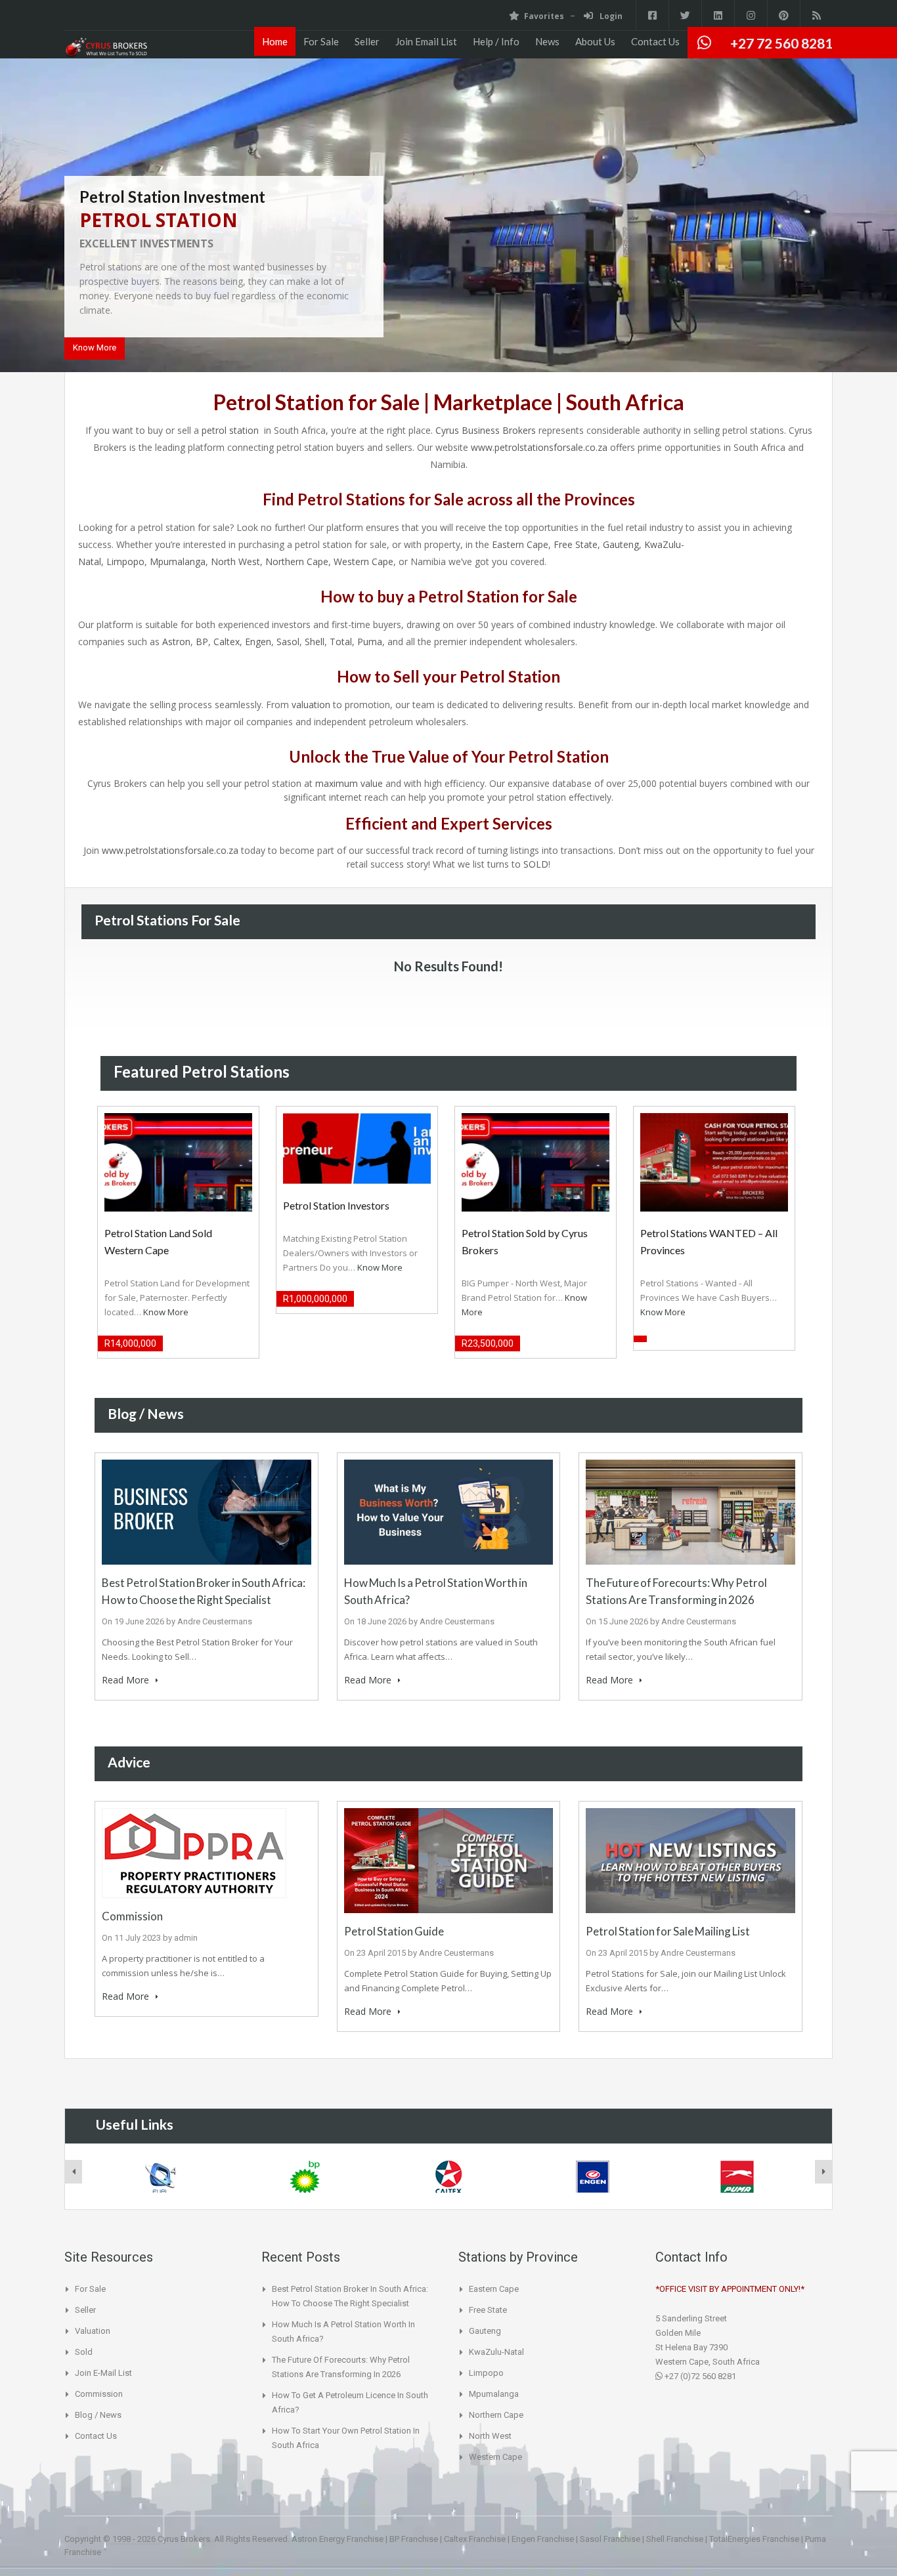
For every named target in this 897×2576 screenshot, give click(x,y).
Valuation (93, 2331)
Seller (367, 41)
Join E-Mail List (103, 2373)
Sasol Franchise (610, 2539)
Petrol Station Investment (172, 197)
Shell (315, 642)
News (547, 41)
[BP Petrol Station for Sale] (305, 2177)
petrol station (231, 430)
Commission (132, 1916)
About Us (595, 41)
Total (341, 642)
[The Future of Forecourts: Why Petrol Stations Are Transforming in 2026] (690, 1511)
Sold (84, 2352)
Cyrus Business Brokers (486, 430)
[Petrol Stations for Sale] (106, 48)
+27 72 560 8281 (781, 43)
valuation (311, 705)
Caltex (227, 642)
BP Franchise (414, 2539)
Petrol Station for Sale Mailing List (668, 1931)
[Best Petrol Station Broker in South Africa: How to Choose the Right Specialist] (207, 1511)
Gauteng (621, 544)
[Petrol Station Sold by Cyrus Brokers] (536, 1161)
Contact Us (655, 41)
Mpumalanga (178, 561)
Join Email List (426, 41)
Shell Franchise (675, 2539)
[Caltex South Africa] (449, 2177)
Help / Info (496, 41)
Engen (258, 642)
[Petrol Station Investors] (357, 1148)
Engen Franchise (543, 2539)
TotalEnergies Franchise (754, 2539)
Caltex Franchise (475, 2539)
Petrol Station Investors (336, 1205)
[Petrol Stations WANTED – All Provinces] (714, 1161)
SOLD (536, 864)
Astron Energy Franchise (338, 2539)
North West (235, 561)
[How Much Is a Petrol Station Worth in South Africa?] (449, 1511)
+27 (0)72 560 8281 (699, 2376)
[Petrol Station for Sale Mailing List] (690, 1860)
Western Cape (363, 561)
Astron (176, 642)
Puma (370, 642)
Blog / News (98, 2415)
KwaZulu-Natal (496, 2352)
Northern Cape (297, 561)
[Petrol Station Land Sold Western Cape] (178, 1161)
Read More (127, 1680)
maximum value (349, 783)
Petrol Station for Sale (317, 402)
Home (275, 41)
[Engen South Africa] (593, 2177)
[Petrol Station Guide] (449, 1860)
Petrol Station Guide (394, 1931)
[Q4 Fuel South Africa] (160, 2177)
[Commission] (194, 1852)
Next (862, 217)
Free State (576, 544)
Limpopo (125, 561)
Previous (35, 217)
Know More (95, 348)
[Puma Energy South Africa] (737, 2177)
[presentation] (74, 2172)
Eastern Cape (520, 544)
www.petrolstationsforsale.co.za (539, 447)
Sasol (288, 642)
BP (202, 642)
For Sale (321, 41)
